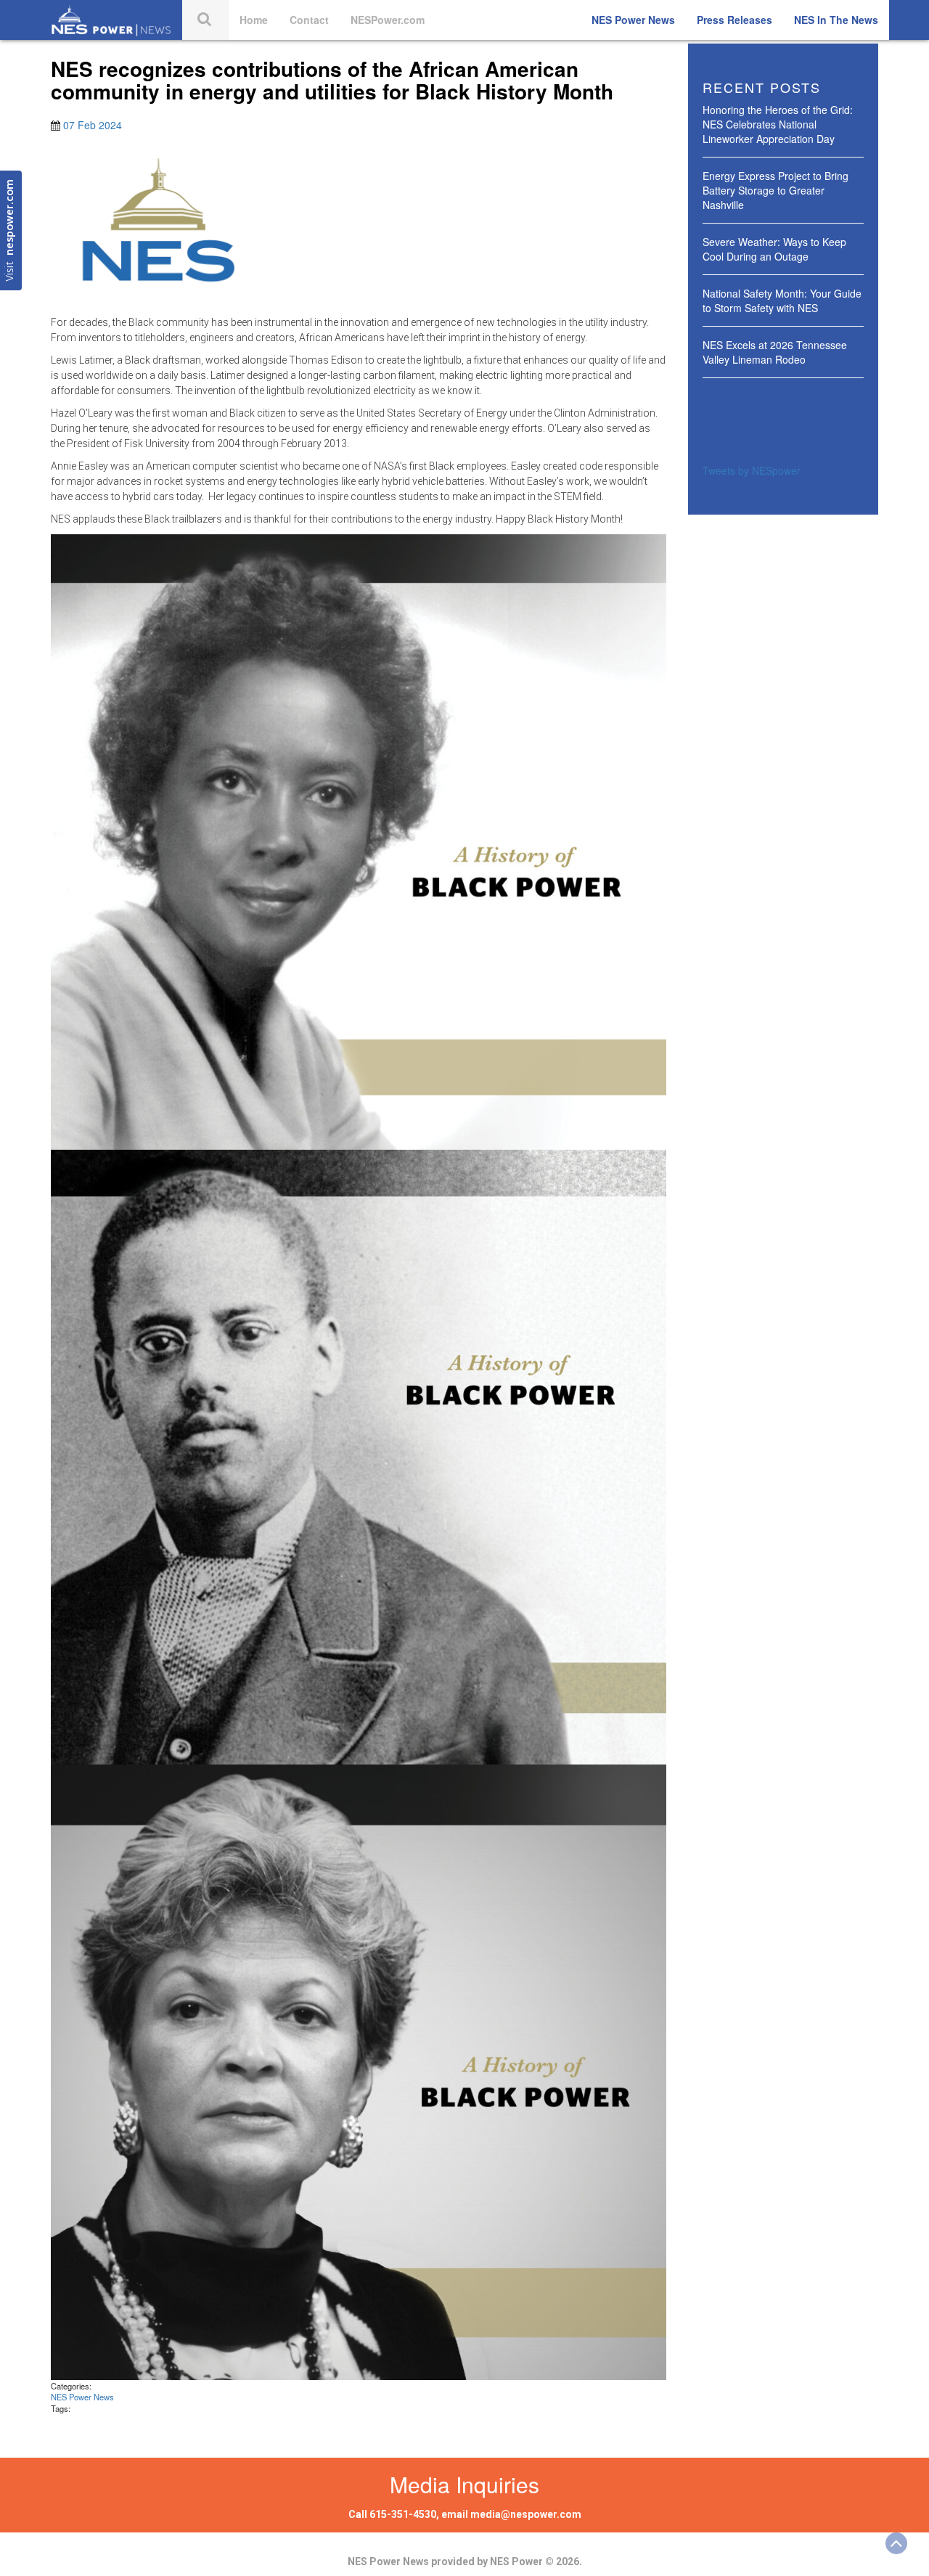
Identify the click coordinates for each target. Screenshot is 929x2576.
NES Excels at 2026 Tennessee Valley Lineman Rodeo (775, 352)
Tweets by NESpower (752, 470)
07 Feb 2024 (93, 125)
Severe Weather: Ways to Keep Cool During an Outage (774, 249)
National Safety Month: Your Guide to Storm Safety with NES (782, 300)
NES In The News (836, 20)
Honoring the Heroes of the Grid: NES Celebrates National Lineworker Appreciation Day (778, 124)
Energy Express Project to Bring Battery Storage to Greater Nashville (775, 190)
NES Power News (633, 20)
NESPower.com (388, 20)
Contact (309, 20)
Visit (11, 230)
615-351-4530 (403, 2514)
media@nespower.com (526, 2514)
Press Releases (734, 20)
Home (254, 20)
